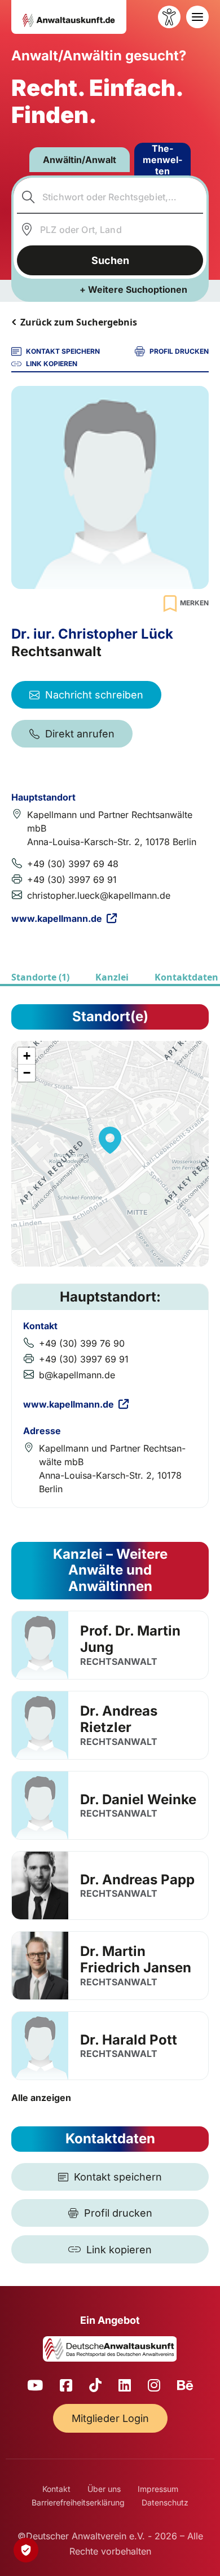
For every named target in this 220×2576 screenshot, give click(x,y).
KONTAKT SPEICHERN (63, 351)
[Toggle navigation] (197, 17)
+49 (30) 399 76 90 (82, 1343)
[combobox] (110, 197)
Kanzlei (112, 977)
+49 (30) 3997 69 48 (73, 864)
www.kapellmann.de (57, 918)
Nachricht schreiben (94, 695)
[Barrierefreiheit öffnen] (169, 17)
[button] (110, 1140)
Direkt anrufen (80, 734)
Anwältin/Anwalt (80, 160)
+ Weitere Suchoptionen (133, 289)
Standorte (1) (40, 977)
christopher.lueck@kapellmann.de (99, 895)
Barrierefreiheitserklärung (78, 2502)
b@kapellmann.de (77, 1375)
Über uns (104, 2489)
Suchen (110, 260)
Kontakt (56, 2489)
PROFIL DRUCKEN (179, 351)
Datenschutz (165, 2502)
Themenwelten (162, 160)
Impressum (158, 2489)
